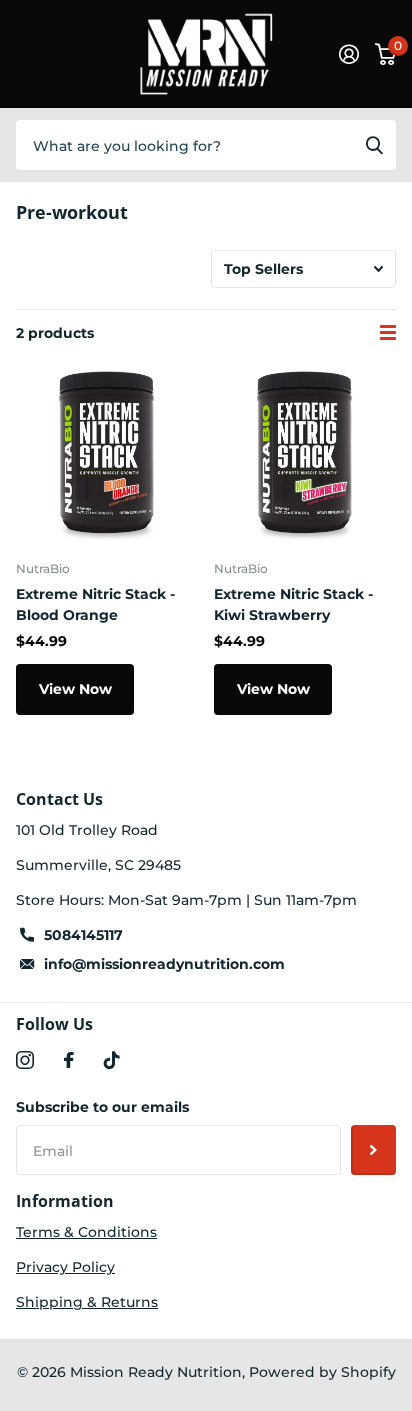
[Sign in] (349, 54)
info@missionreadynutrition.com (164, 964)
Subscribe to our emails (102, 1107)
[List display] (388, 333)
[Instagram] (25, 1060)
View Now (75, 689)
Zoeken (374, 145)
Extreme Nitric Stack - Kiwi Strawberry (293, 604)
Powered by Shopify (322, 1372)
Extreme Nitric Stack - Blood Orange (95, 604)
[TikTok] (112, 1060)
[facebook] (69, 1060)
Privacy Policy (65, 1267)
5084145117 (83, 935)
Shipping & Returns (87, 1302)
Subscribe (373, 1150)
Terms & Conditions (86, 1232)
